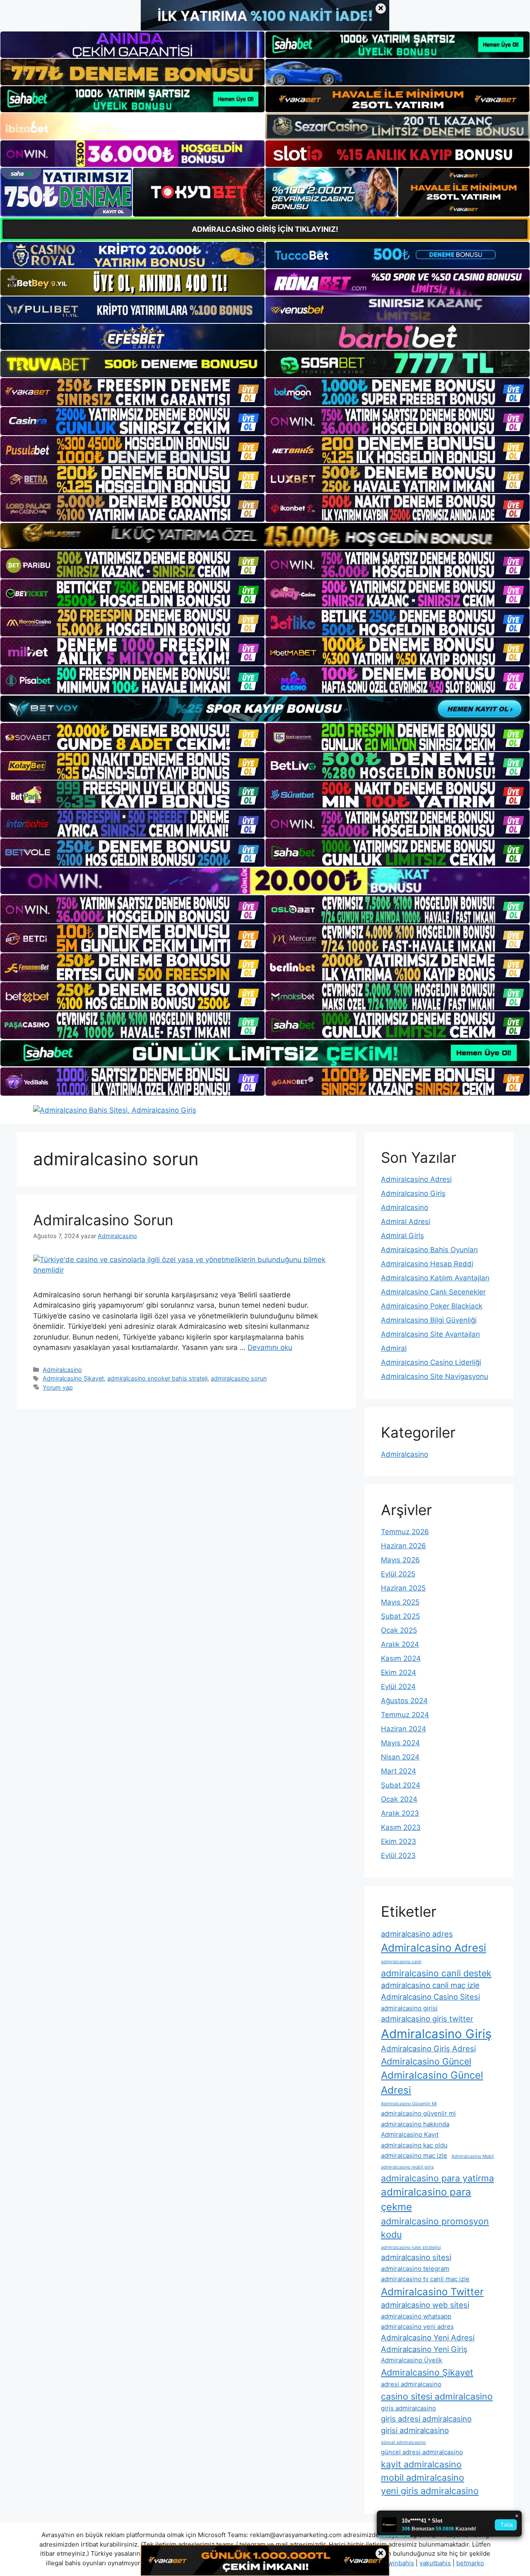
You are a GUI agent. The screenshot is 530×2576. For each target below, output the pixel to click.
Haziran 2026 (404, 1546)
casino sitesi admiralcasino (437, 2396)
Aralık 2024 (400, 1644)
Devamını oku (270, 1347)
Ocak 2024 (399, 1799)
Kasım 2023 (401, 1827)
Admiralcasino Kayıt (410, 2134)
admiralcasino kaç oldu (414, 2145)
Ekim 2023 (399, 1841)
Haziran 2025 (403, 1588)
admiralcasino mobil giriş (407, 2167)
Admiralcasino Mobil (473, 2156)
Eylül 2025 (398, 1574)
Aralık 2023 (400, 1813)
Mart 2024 (399, 1771)
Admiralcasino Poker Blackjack (432, 1306)
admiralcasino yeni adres (417, 2327)
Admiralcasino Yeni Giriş (424, 2349)
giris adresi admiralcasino (426, 2419)
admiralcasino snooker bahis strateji (157, 1378)
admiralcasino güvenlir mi (418, 2113)
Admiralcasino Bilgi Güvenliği (429, 1320)
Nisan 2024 (400, 1757)
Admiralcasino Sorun (103, 1220)
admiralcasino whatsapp (416, 2316)
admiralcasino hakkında (415, 2124)
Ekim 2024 (399, 1672)
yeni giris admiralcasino (430, 2491)
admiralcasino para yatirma (437, 2178)
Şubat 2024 (401, 1785)
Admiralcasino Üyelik (412, 2360)
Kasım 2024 (401, 1658)
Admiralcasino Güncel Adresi (432, 2083)
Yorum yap (58, 1387)
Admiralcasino (62, 1370)
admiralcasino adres (417, 1934)
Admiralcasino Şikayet (73, 1378)
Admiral (394, 1348)
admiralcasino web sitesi (425, 2305)
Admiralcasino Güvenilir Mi (409, 2104)
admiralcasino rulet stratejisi (411, 2247)
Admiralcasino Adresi (416, 1179)
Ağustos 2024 (404, 1701)
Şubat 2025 (400, 1616)
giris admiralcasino (408, 2408)
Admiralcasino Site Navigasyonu (435, 1376)
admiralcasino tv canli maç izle (425, 2279)
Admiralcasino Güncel (426, 2061)
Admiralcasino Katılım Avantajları (435, 1278)
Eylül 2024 (398, 1687)
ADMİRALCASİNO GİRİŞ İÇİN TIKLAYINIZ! (265, 229)
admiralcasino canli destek (436, 1973)
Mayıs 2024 (400, 1743)
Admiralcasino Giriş (413, 1193)
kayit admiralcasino (421, 2464)
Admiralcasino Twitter (432, 2292)
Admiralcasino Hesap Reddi (427, 1264)
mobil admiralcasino (423, 2477)
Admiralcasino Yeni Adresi (428, 2337)
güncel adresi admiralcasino (422, 2452)
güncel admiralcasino (403, 2442)
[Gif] (265, 536)
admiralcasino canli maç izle (430, 1985)
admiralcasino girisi (409, 2008)
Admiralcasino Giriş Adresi (428, 2048)
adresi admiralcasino (411, 2384)
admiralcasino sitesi (416, 2257)
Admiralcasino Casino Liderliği (431, 1362)
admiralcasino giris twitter (427, 2019)
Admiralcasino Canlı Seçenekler (433, 1292)
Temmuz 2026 (405, 1532)
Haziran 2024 (404, 1729)
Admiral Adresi (406, 1222)
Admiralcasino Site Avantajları (430, 1334)
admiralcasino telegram (415, 2269)
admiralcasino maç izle (414, 2156)
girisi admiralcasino (415, 2430)
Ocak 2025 (399, 1630)
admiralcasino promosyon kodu (435, 2228)
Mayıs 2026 (400, 1560)
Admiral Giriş (402, 1236)
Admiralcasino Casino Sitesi (430, 1997)
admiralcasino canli (401, 1962)
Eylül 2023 (398, 1855)
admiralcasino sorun (239, 1378)
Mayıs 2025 (400, 1602)
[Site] (132, 392)
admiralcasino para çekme (426, 2199)
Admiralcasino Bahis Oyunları (429, 1250)
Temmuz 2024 (405, 1715)
